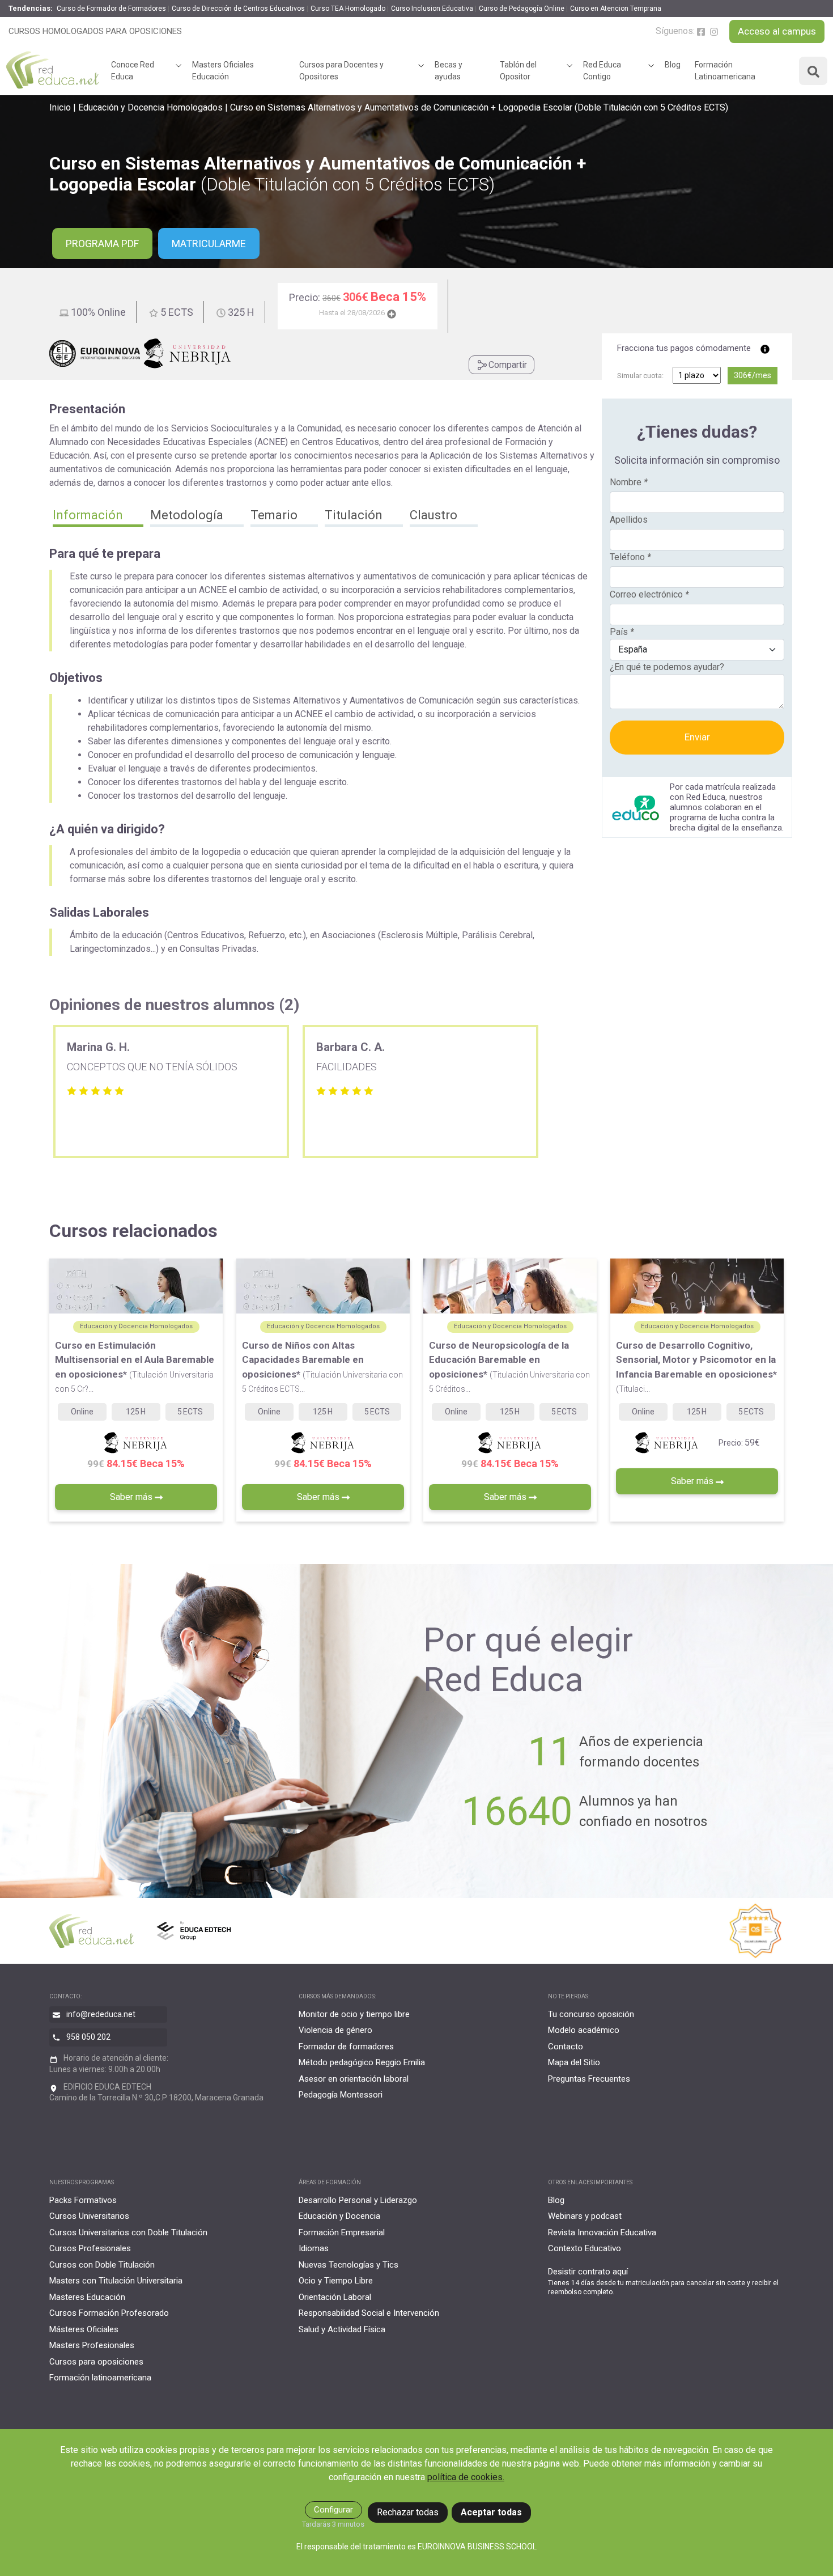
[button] (98, 516)
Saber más (132, 1497)
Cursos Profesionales (90, 2248)
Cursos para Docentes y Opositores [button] (341, 71)
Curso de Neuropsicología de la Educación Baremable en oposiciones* (509, 1367)
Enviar (697, 737)
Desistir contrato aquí (588, 2272)
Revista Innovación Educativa (602, 2232)
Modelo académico (584, 2030)
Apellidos (629, 520)
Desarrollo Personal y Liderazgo (358, 2200)
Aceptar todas (491, 2512)
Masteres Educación (87, 2297)
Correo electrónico (649, 594)
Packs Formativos (83, 2200)
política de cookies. (466, 2477)
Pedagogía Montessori (341, 2095)
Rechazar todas (408, 2512)
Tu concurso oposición (591, 2014)
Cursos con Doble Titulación (102, 2265)
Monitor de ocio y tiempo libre (354, 2014)
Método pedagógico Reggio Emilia (362, 2062)
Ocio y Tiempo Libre (336, 2281)
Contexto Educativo (585, 2248)
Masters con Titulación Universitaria (116, 2281)
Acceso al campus (777, 31)
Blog (673, 65)
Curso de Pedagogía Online (522, 9)
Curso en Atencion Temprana (616, 9)
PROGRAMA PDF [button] (102, 243)
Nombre (629, 482)
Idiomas (314, 2248)
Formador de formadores (346, 2047)
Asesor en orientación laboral (354, 2079)
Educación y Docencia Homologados (150, 107)
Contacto (566, 2047)
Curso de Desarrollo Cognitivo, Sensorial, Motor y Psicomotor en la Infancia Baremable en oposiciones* (696, 1367)
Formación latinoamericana (100, 2378)
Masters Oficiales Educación (223, 71)
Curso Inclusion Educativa (432, 9)
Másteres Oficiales (84, 2329)
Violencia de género (335, 2030)
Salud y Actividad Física (342, 2329)
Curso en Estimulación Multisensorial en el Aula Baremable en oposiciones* (135, 1367)
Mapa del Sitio (574, 2062)
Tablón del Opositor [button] (518, 71)
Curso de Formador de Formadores (111, 9)
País (622, 632)
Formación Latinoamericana (725, 71)
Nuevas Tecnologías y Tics (348, 2265)
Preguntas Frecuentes (589, 2079)
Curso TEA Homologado (348, 9)
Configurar (333, 2510)
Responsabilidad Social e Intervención (369, 2313)
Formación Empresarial (342, 2232)
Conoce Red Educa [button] (133, 71)
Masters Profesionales (92, 2345)
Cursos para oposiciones (96, 2362)
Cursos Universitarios (89, 2216)
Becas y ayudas (449, 71)
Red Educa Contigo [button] (602, 71)
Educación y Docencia (339, 2216)
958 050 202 (88, 2037)
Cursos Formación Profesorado (109, 2313)
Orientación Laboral (335, 2297)
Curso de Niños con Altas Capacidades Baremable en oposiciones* (322, 1367)
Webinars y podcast (585, 2216)
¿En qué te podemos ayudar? (667, 667)
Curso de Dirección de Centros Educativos (238, 9)
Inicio (60, 107)
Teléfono (630, 557)
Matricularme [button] (209, 243)
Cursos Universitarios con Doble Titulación (128, 2232)
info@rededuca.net (101, 2014)
